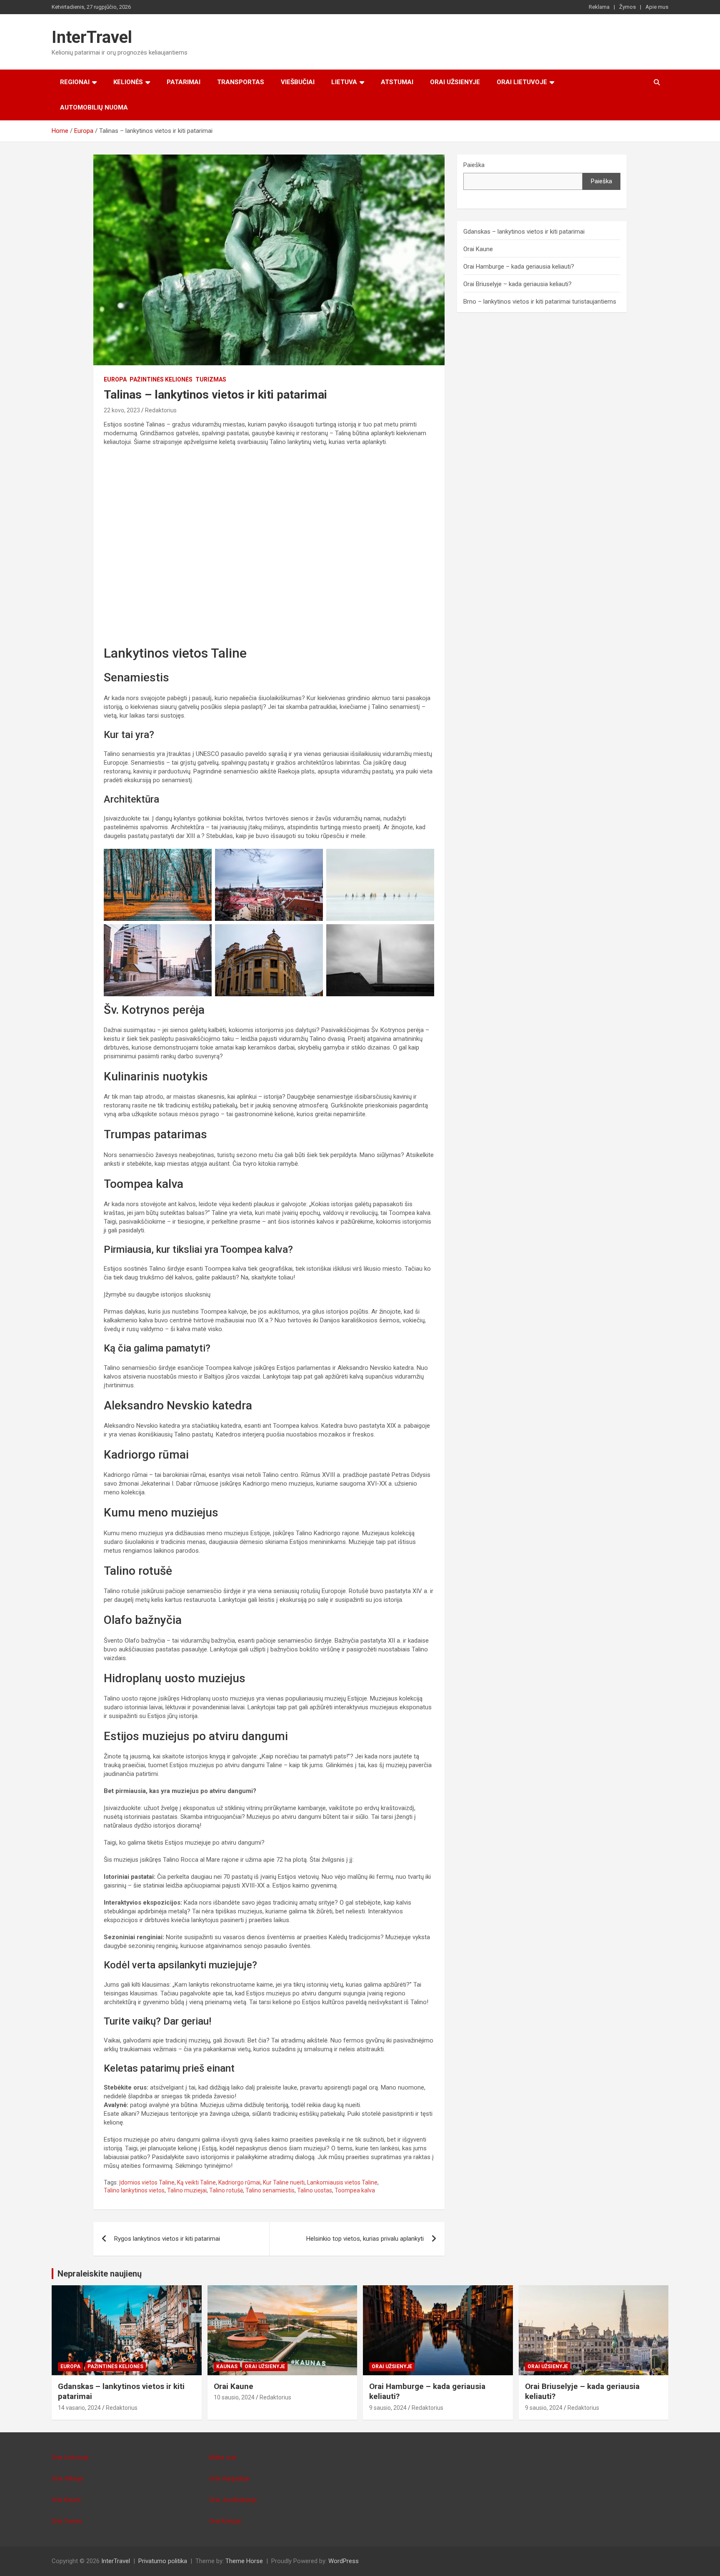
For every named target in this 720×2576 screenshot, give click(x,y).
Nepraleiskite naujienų (100, 2274)
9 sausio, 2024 (388, 2408)
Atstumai (397, 82)
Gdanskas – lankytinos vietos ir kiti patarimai (524, 232)
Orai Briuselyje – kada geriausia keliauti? (517, 284)
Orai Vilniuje (67, 2479)
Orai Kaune (478, 249)
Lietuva (344, 82)
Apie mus (657, 7)
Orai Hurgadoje (229, 2479)
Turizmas (211, 379)
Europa (115, 379)
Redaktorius (161, 410)
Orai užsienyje (455, 82)
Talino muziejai (187, 2190)
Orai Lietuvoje (522, 82)
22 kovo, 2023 (122, 410)
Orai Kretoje (225, 2521)
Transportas (241, 82)
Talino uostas (315, 2190)
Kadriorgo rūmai (239, 2182)
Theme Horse (244, 2561)
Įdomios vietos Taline (147, 2182)
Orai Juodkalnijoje (233, 2500)
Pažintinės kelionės (161, 379)
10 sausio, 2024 (234, 2397)
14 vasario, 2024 (79, 2408)
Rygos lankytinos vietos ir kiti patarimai (167, 2239)
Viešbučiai (298, 82)
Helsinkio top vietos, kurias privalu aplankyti (365, 2239)
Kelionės (128, 82)
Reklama (599, 7)
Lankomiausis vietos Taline (342, 2182)
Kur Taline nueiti (284, 2182)
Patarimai (184, 82)
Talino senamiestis (270, 2190)
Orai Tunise (67, 2521)
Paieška (474, 165)
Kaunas (227, 2367)
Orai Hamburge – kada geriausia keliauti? (519, 267)
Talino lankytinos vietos (134, 2190)
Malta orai (223, 2457)
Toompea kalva (355, 2190)
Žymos (627, 7)
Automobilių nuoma (94, 107)
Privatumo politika (163, 2561)
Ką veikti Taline (196, 2182)
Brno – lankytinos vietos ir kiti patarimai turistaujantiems (540, 302)
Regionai (75, 82)
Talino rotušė (226, 2190)
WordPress (344, 2561)
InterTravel (92, 37)
